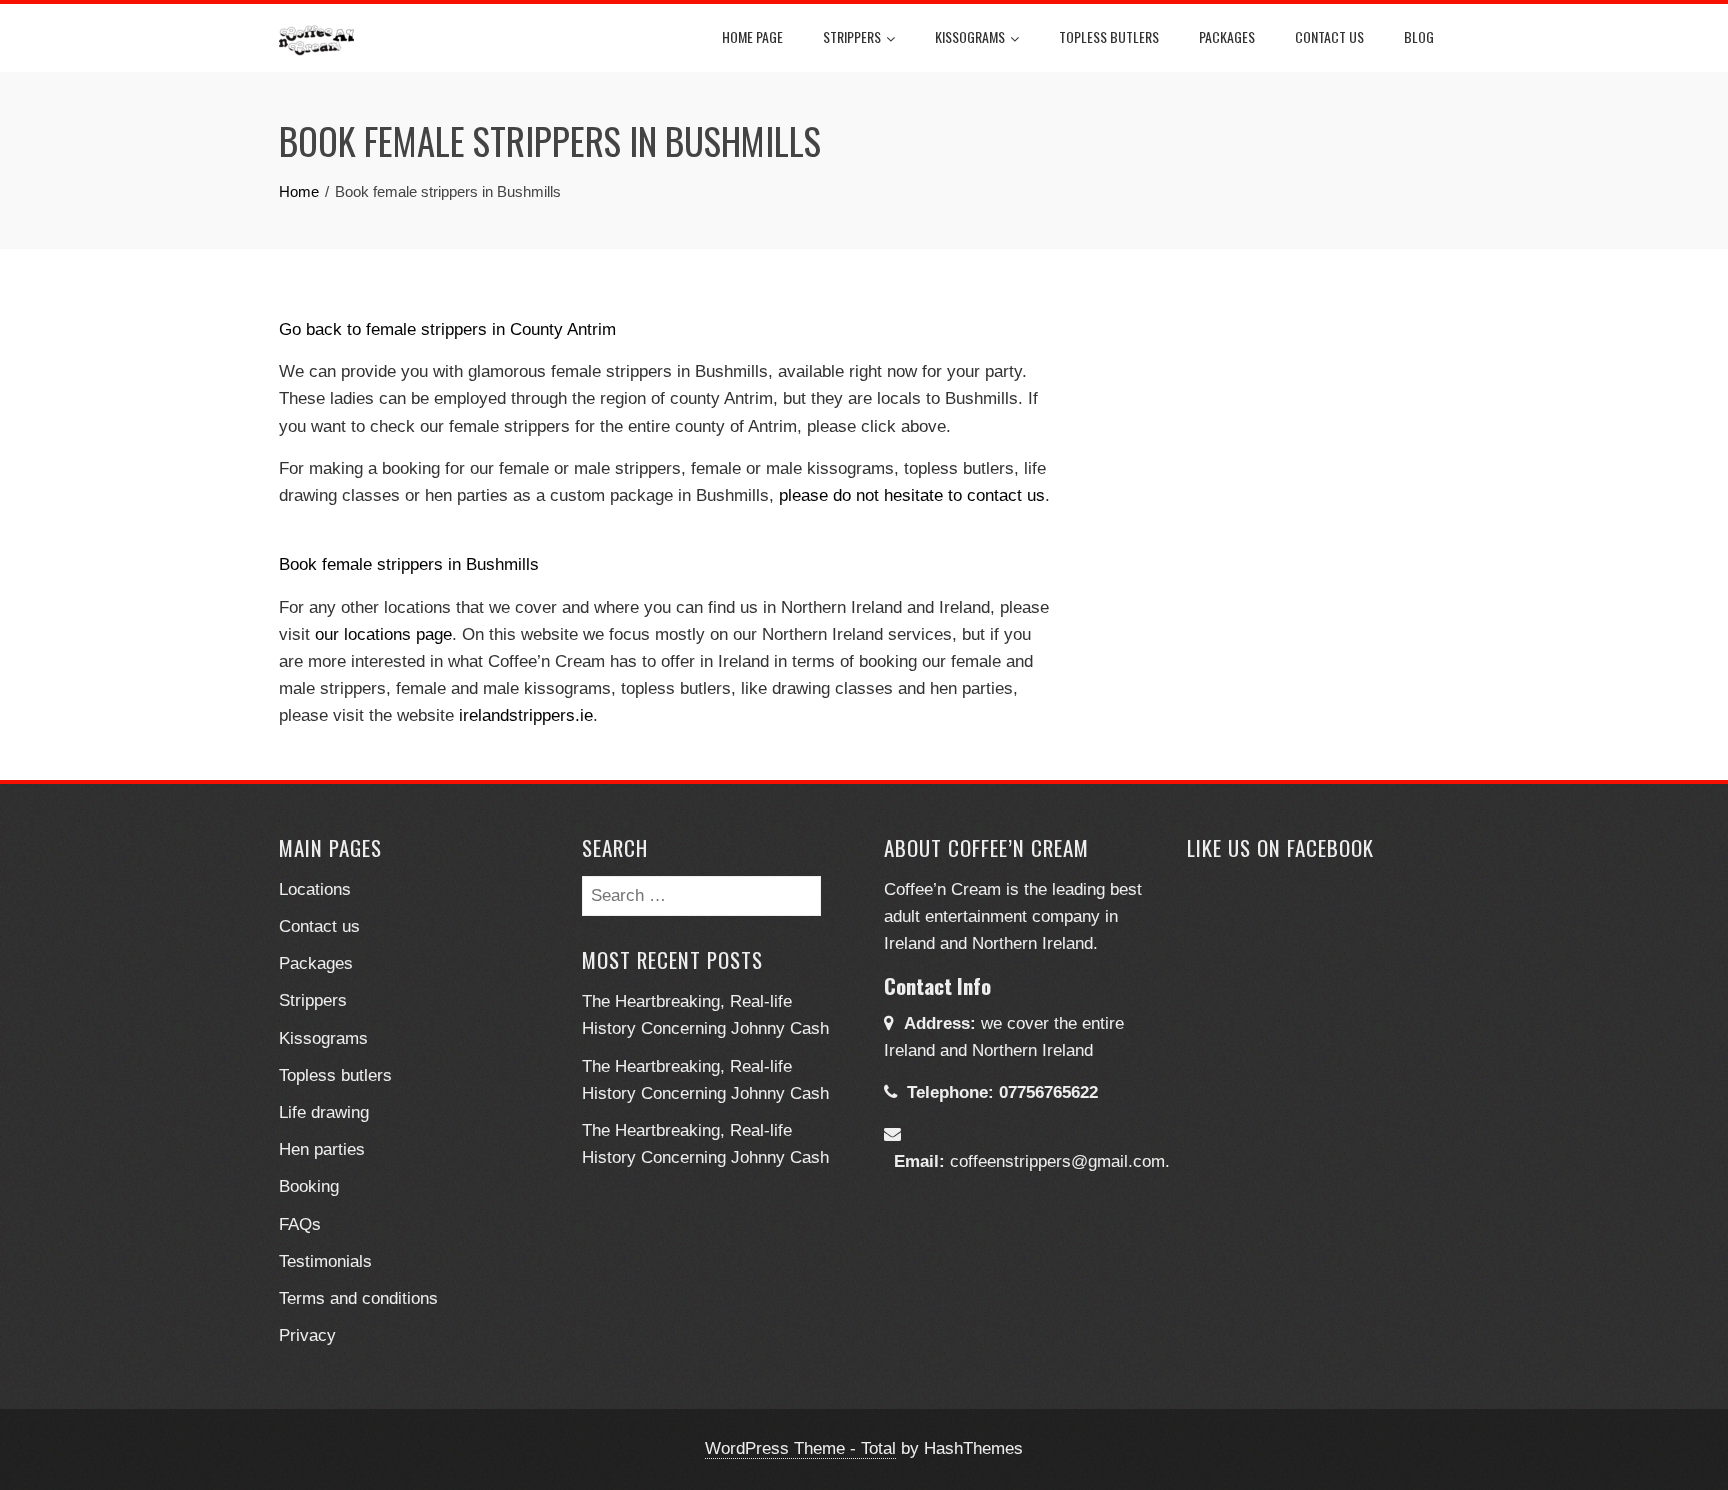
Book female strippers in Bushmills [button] (409, 564)
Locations (315, 889)
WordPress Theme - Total (800, 1448)
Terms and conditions (358, 1298)
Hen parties (322, 1149)
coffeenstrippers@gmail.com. (1060, 1161)
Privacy (307, 1335)
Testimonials (325, 1261)
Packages (1227, 36)
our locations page (383, 634)
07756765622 (1048, 1092)
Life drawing (324, 1112)
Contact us (319, 926)
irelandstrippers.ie (526, 715)
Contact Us (1329, 36)
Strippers (852, 36)
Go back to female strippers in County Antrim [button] (447, 329)
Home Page (752, 36)
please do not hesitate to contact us (912, 495)
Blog (1419, 36)
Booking (309, 1186)
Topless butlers (1109, 36)
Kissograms (970, 36)
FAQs (300, 1224)
